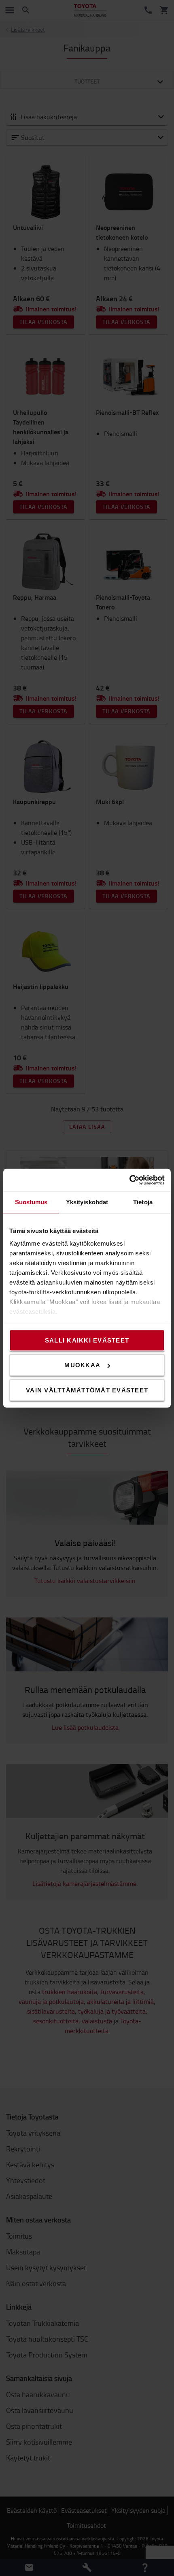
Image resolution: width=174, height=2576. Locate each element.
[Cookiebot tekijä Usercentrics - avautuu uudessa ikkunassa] (129, 1180)
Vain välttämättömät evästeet (87, 1390)
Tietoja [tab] (143, 1202)
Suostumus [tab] (31, 1202)
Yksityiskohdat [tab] (87, 1202)
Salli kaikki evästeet (87, 1340)
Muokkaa (82, 1365)
